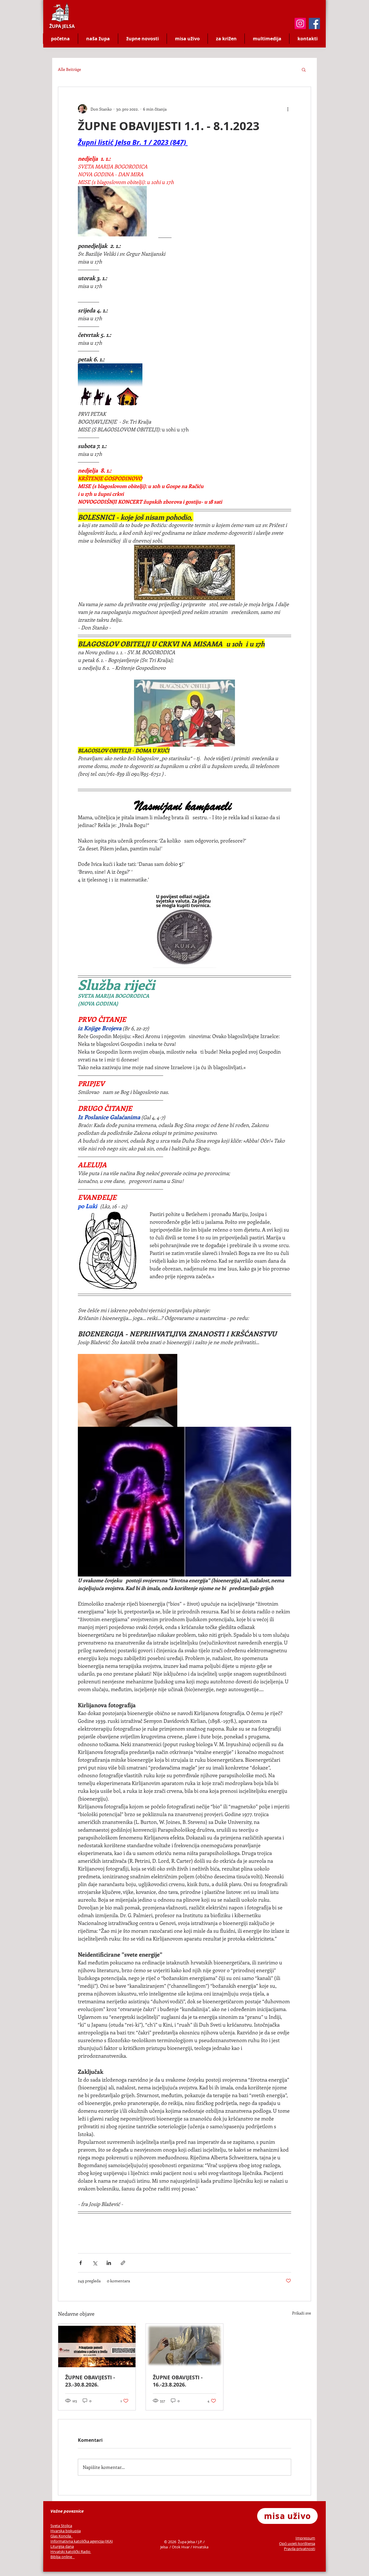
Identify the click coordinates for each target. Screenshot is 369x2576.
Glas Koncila (61, 2536)
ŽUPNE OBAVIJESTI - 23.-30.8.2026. (90, 2381)
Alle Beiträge (69, 69)
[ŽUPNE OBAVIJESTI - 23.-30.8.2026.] (97, 2345)
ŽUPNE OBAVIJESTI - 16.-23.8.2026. (178, 2381)
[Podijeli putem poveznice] (123, 2263)
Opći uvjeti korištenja (297, 2543)
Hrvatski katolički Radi (69, 2552)
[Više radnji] (288, 109)
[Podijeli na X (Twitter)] (95, 2263)
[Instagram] (300, 23)
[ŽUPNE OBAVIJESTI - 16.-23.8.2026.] (184, 2345)
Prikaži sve (302, 2313)
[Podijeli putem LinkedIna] (109, 2263)
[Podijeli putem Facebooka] (81, 2263)
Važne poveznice (67, 2511)
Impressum (305, 2538)
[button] (304, 69)
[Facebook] (314, 23)
